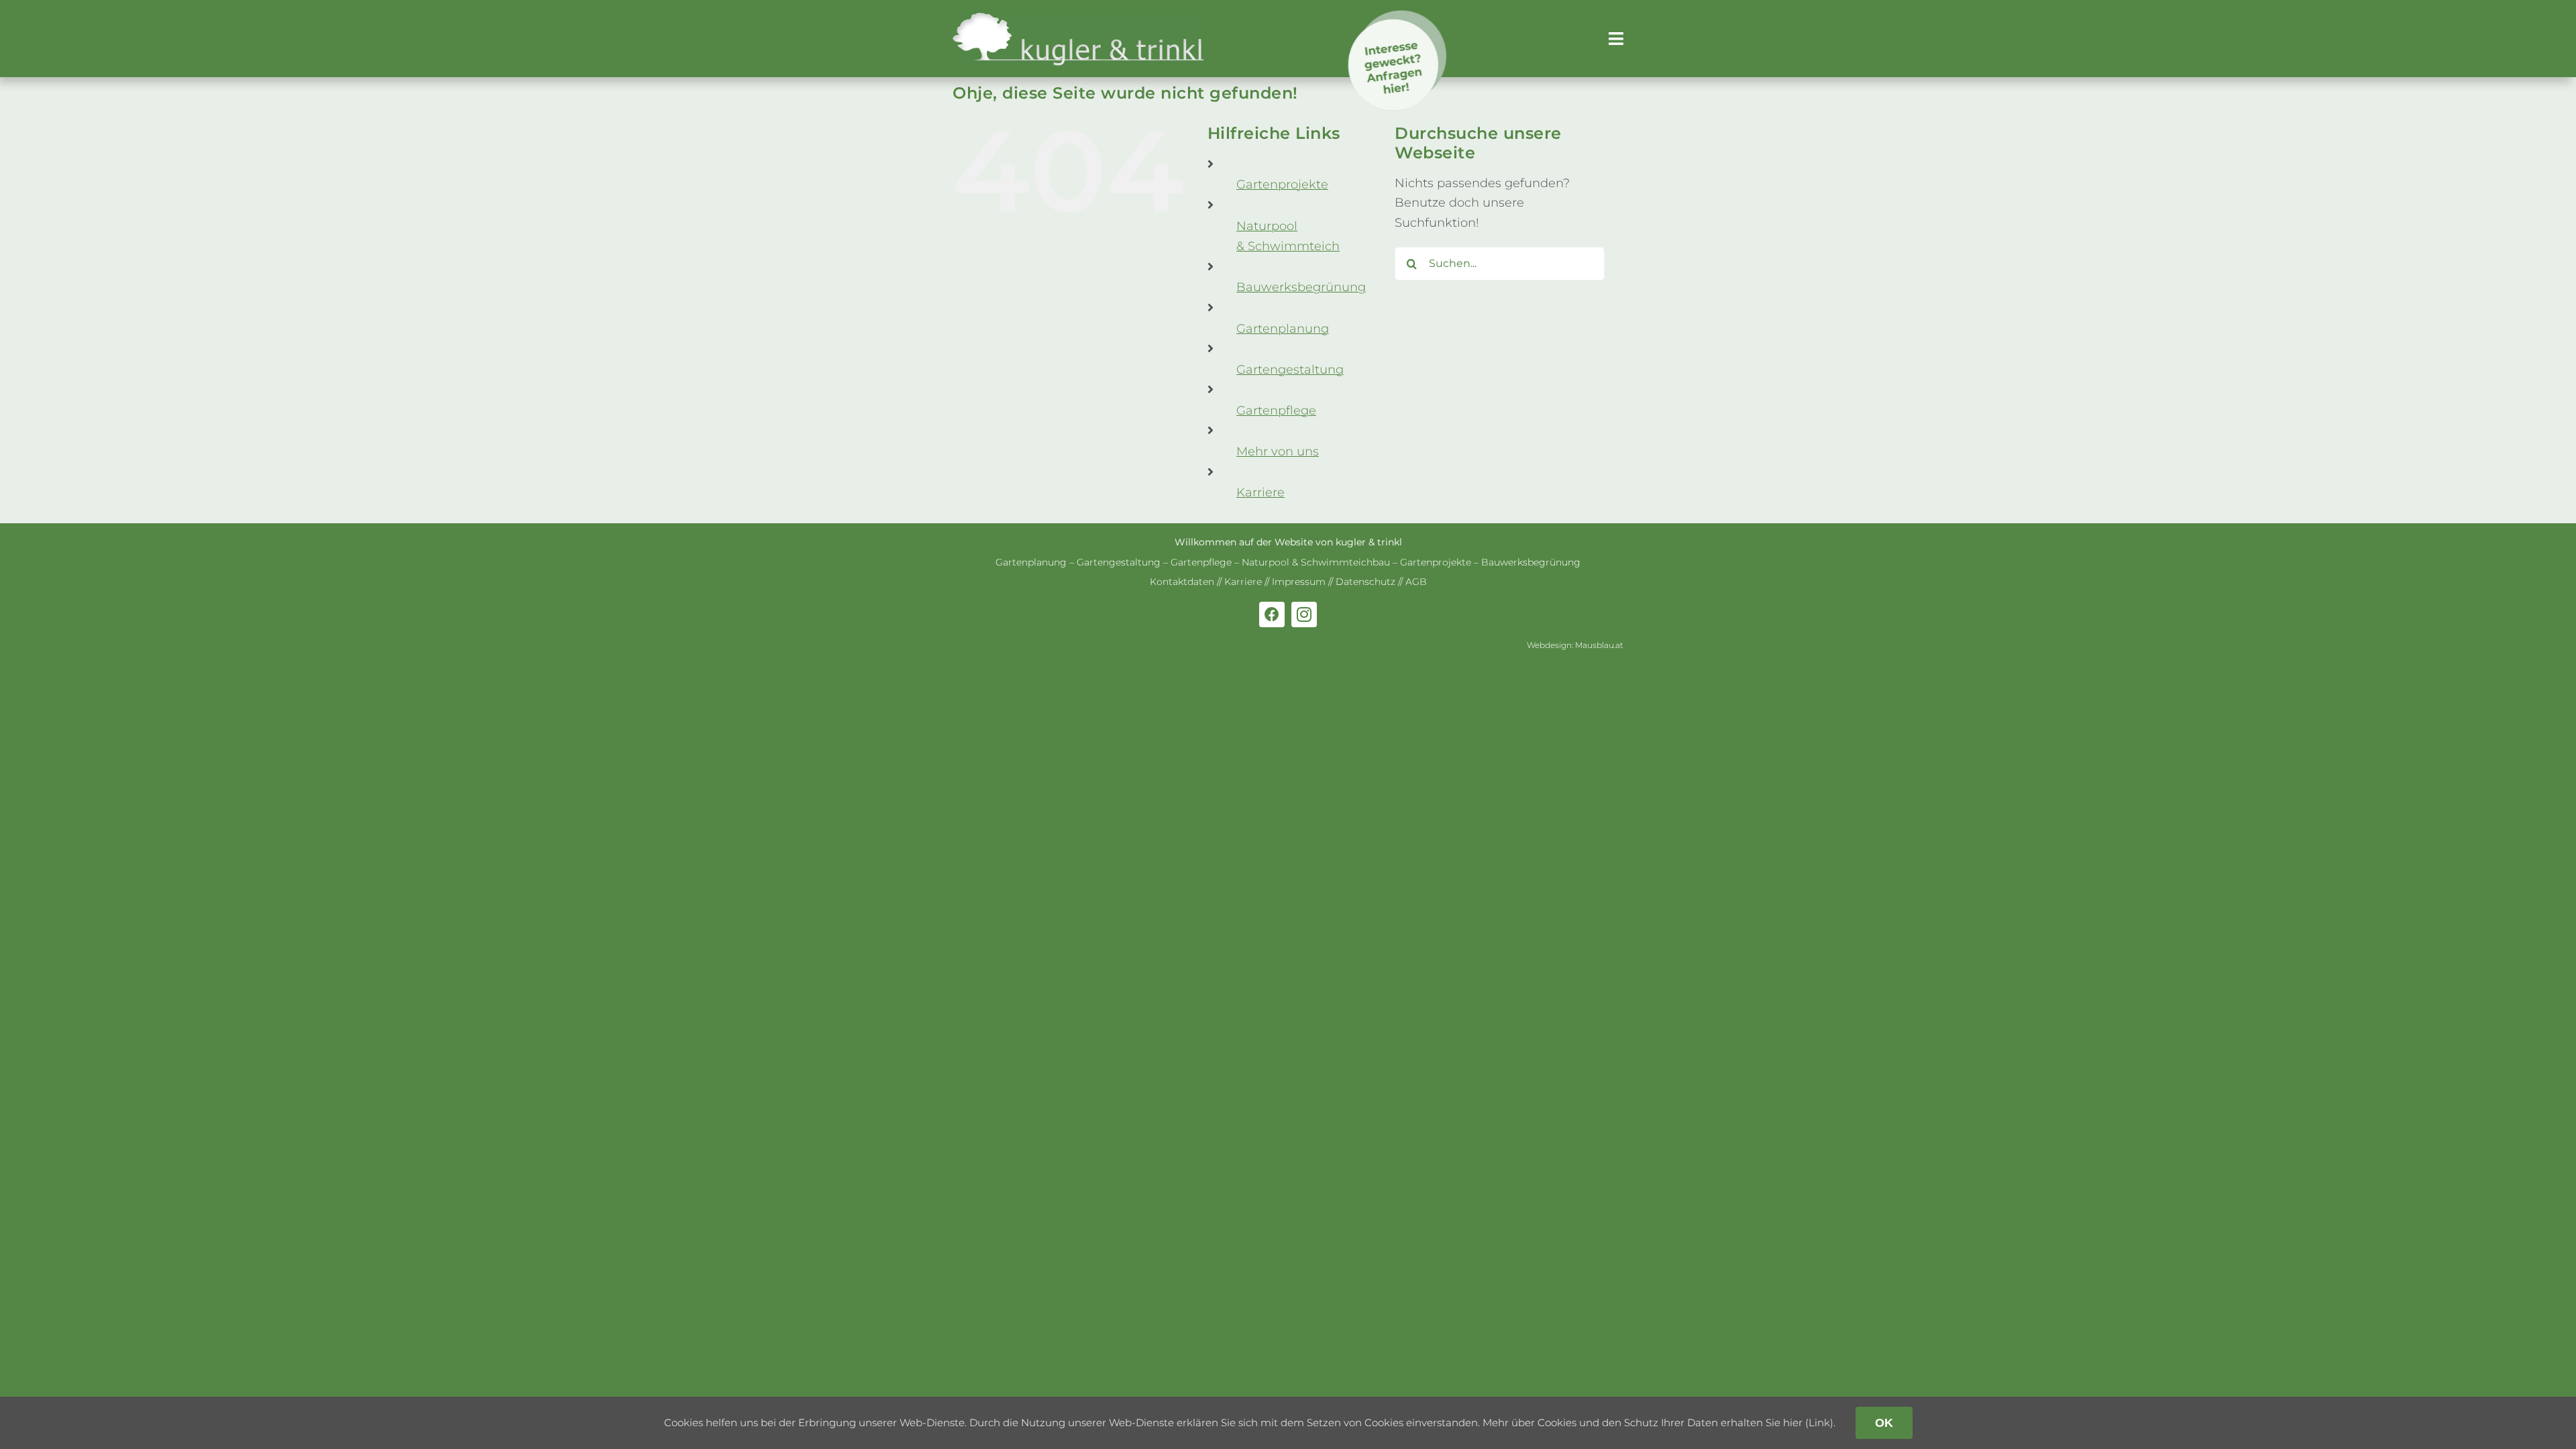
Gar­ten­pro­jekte (1282, 184)
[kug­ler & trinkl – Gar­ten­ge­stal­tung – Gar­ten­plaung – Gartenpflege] (1079, 17)
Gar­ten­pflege (1276, 411)
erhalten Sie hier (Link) (1777, 1423)
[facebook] (1272, 614)
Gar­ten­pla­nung (1283, 329)
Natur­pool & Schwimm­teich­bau (1316, 562)
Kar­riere (1260, 492)
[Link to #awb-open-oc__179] (1616, 39)
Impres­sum (1299, 582)
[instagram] (1304, 614)
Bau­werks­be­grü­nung (1301, 287)
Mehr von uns (1278, 451)
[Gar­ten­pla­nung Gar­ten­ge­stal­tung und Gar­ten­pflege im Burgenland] (1407, 16)
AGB (1416, 582)
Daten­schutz (1365, 582)
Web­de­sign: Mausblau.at (1575, 645)
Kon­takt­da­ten (1182, 582)
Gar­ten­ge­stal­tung (1290, 370)
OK (1884, 1423)
